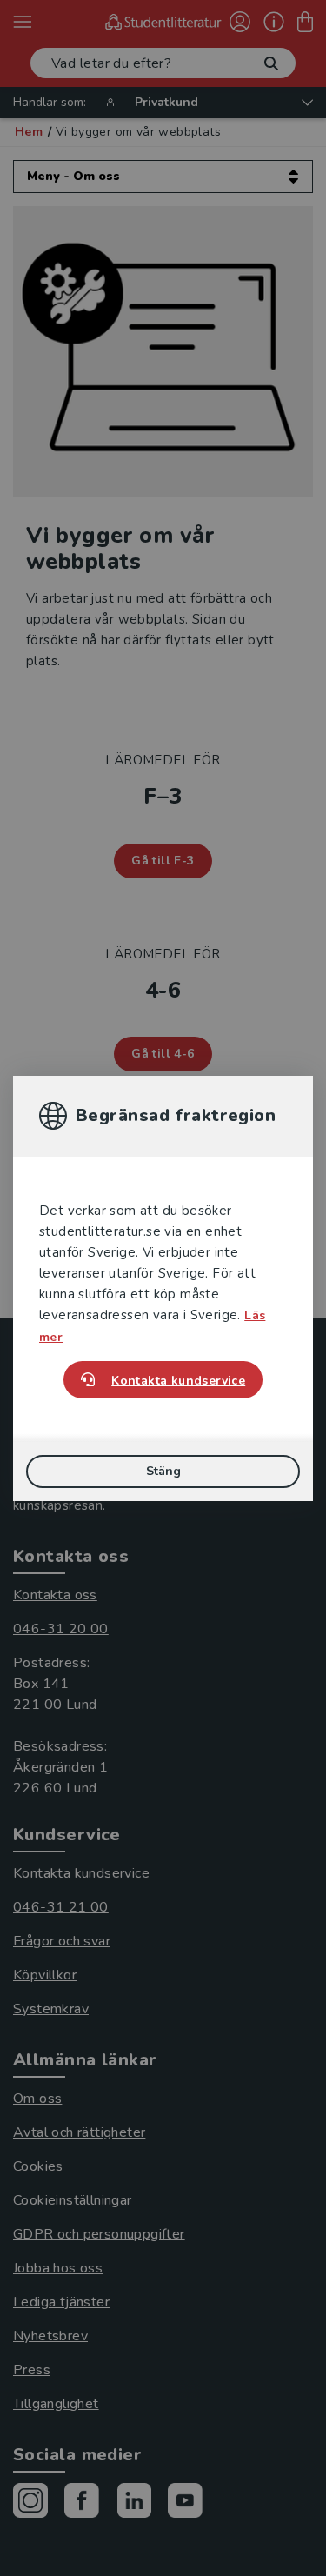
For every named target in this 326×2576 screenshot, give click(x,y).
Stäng (163, 1471)
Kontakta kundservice (178, 1381)
